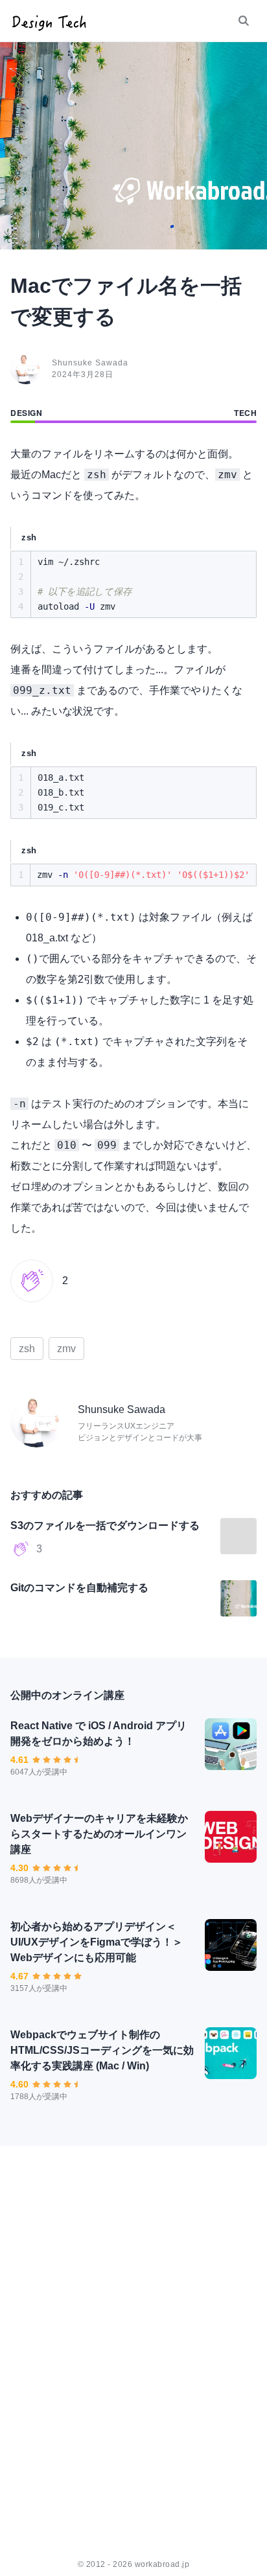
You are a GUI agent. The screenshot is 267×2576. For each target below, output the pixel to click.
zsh (27, 1349)
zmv (66, 1349)
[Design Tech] (49, 21)
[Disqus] (133, 2349)
